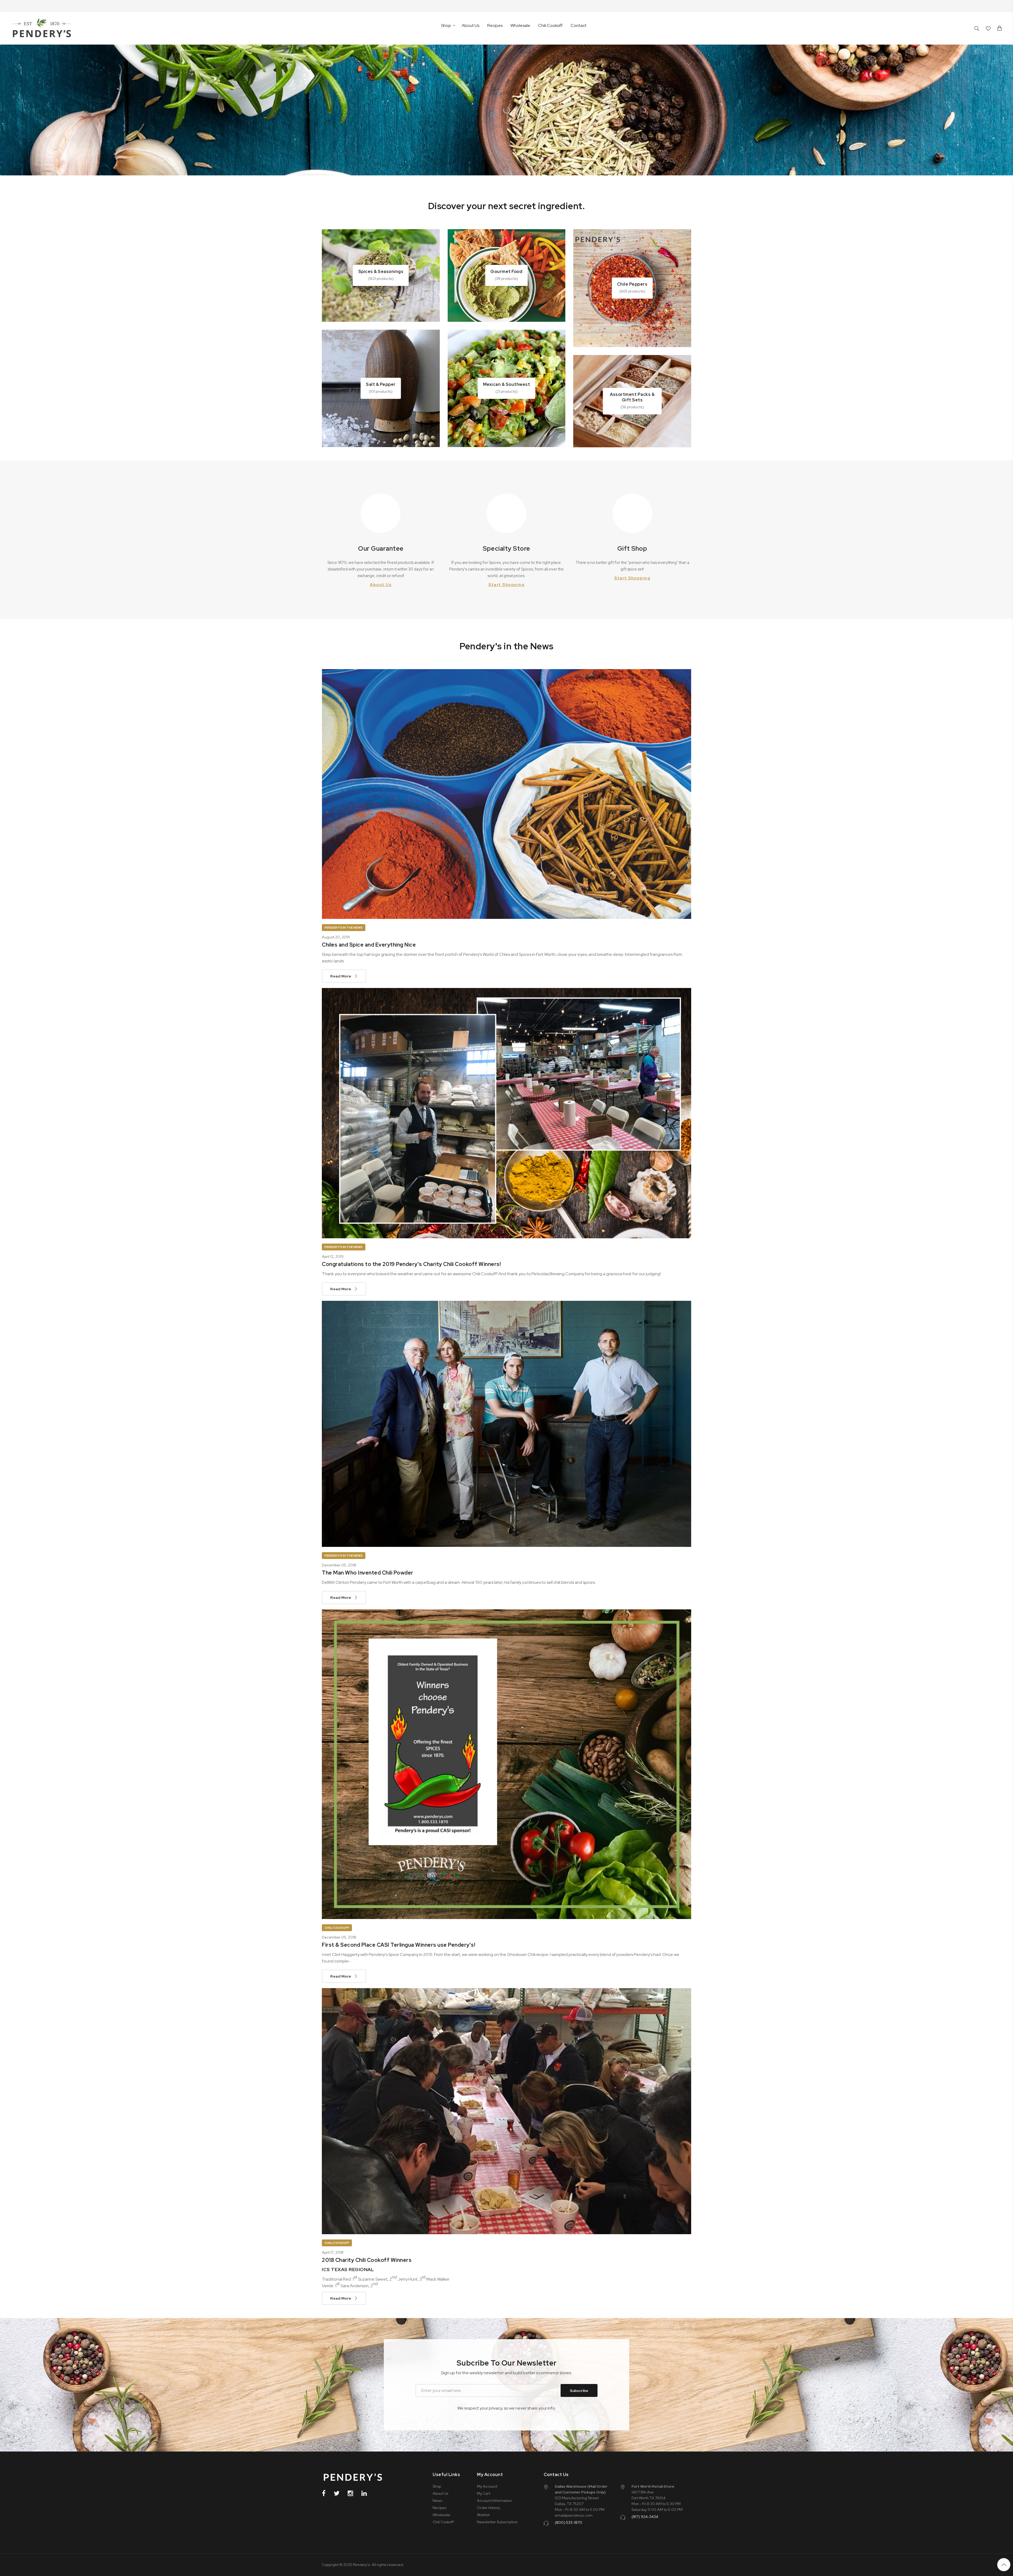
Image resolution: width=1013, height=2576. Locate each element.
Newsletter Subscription (497, 2522)
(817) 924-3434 (645, 2517)
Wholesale (520, 25)
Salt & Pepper (381, 384)
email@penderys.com (574, 2515)
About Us (470, 25)
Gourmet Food (506, 272)
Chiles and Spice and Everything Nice (369, 945)
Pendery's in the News (344, 928)
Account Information (494, 2501)
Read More (341, 976)
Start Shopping (506, 585)
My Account (487, 2486)
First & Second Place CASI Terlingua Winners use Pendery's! (398, 1945)
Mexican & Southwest (507, 384)
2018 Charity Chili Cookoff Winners (367, 2260)
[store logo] (42, 28)
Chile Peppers (632, 284)
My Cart (484, 2493)
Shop (437, 2486)
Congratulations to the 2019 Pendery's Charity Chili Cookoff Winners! (411, 1264)
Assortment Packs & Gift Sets (632, 397)
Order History (489, 2508)
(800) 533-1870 (568, 2522)
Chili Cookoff (550, 25)
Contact (579, 25)
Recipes (495, 25)
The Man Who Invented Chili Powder (368, 1573)
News (437, 2501)
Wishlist (483, 2515)
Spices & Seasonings (381, 272)
